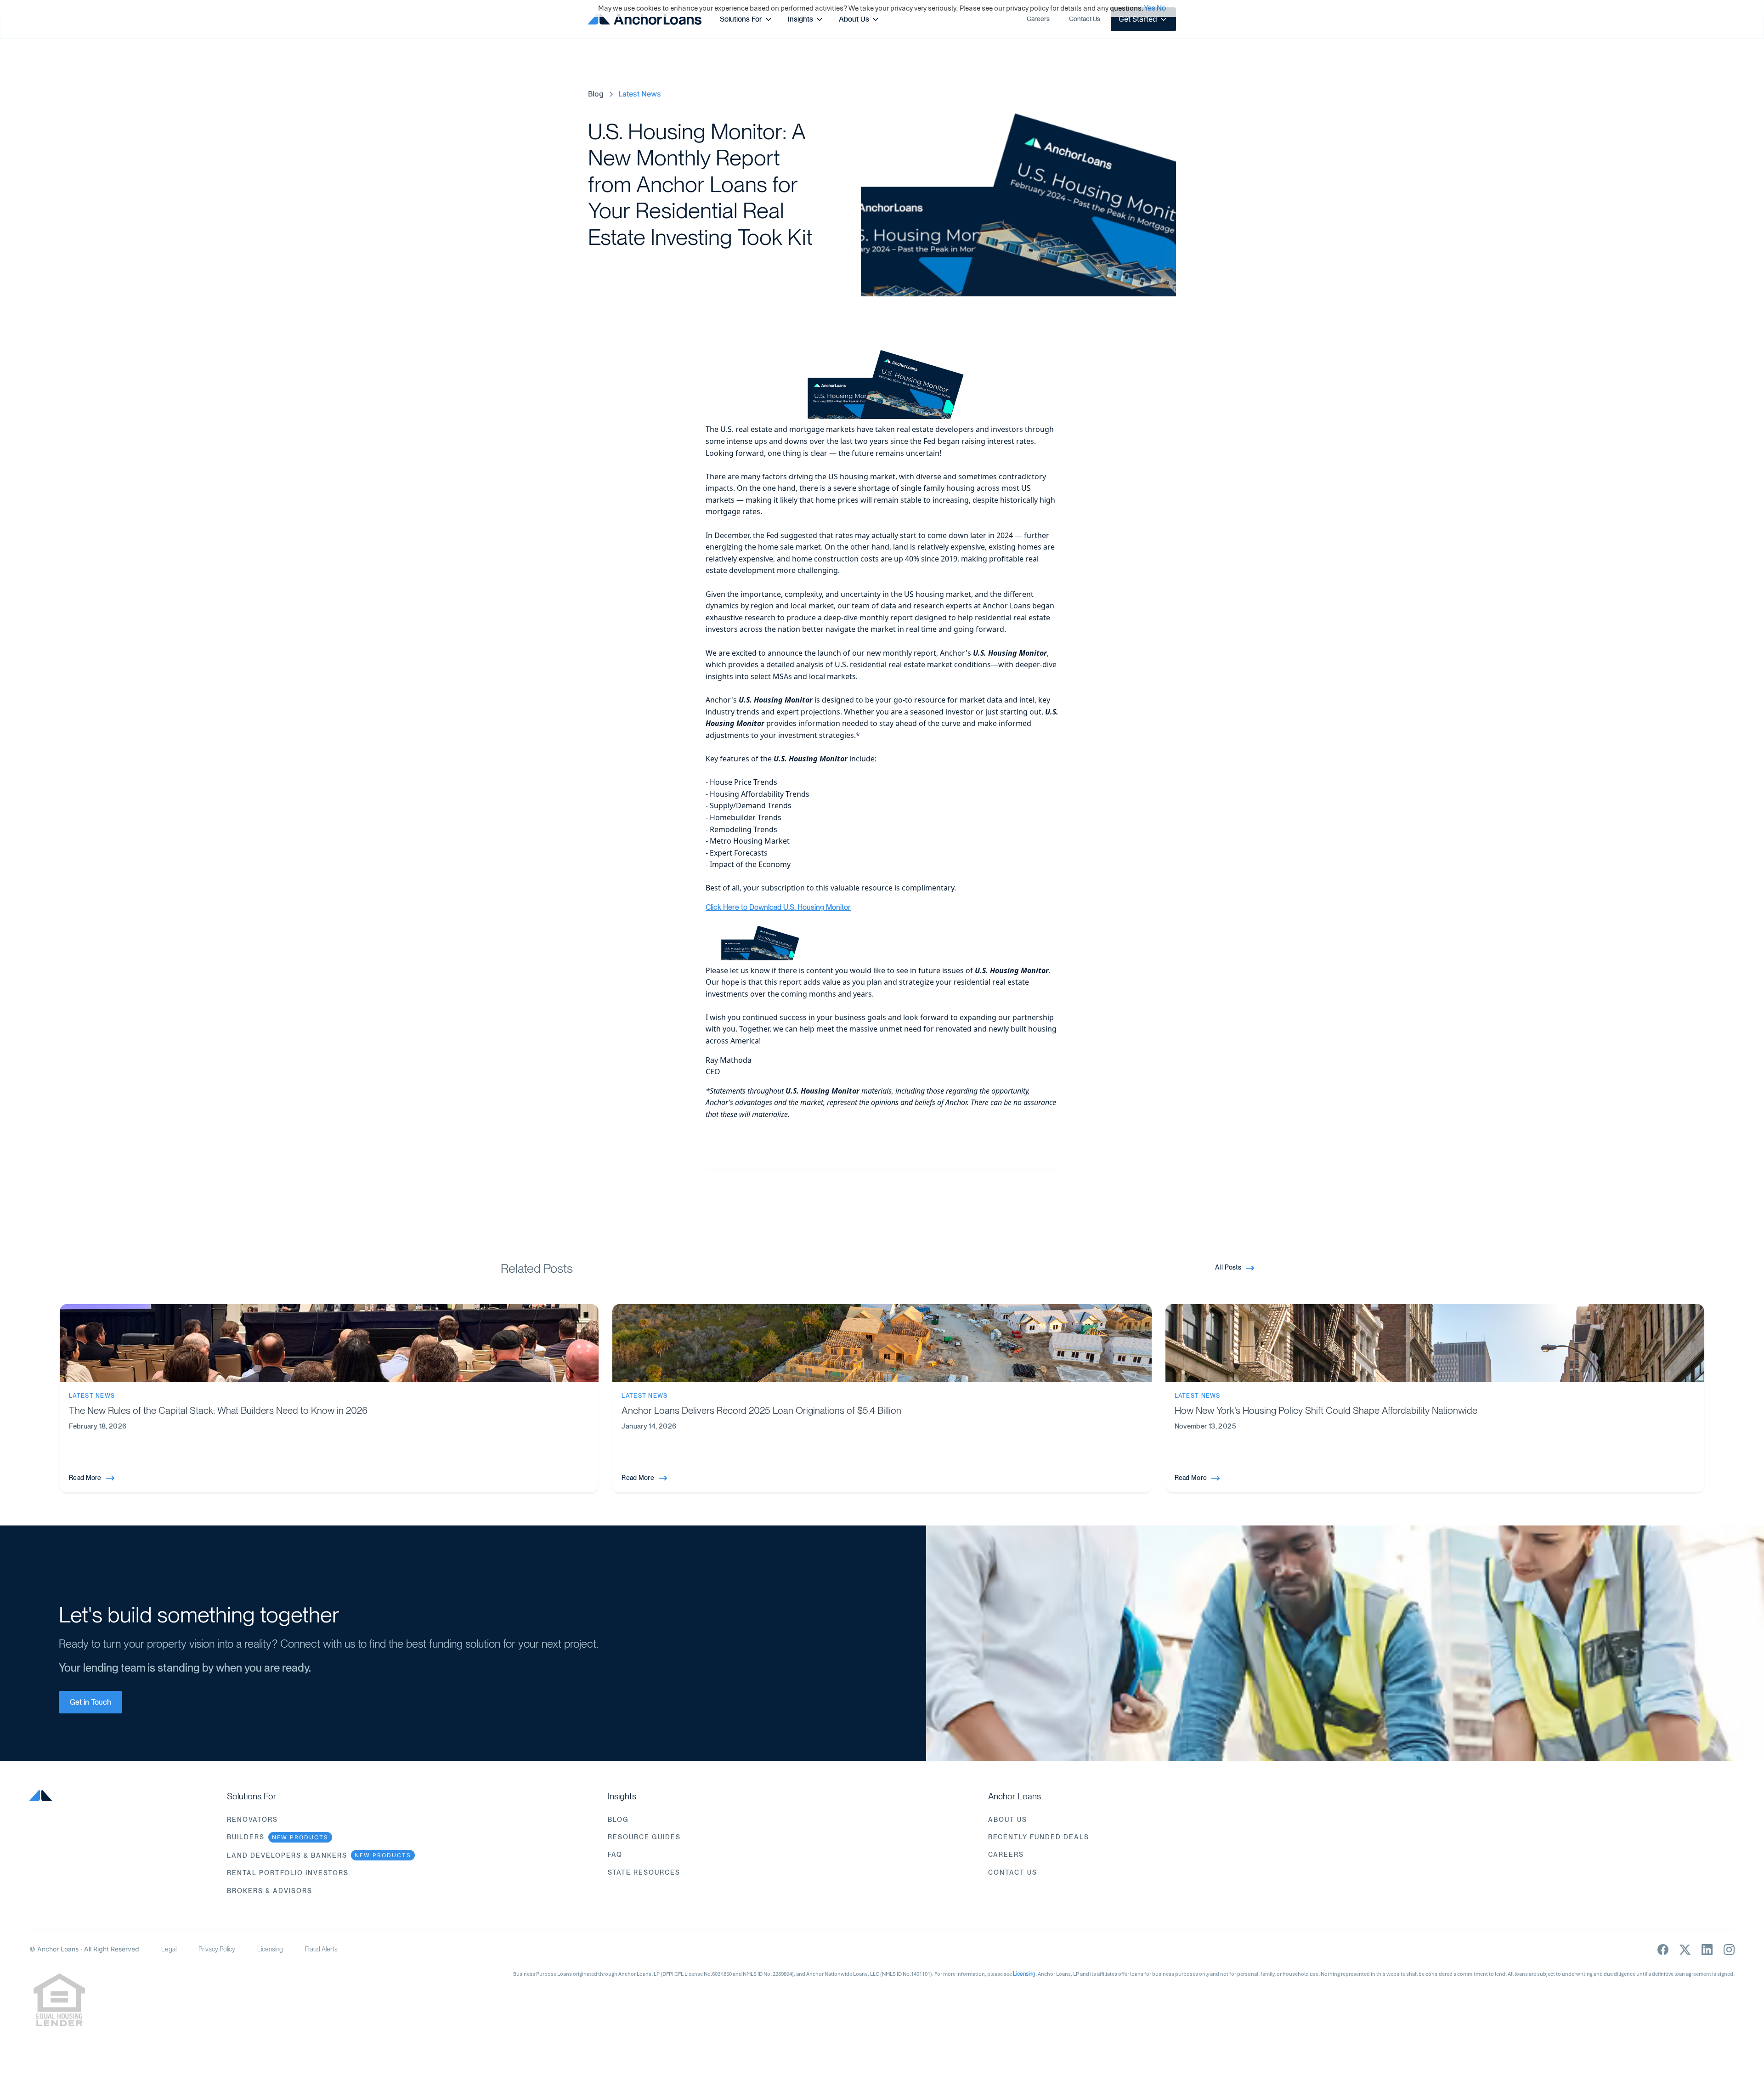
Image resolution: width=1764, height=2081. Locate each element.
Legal (169, 1949)
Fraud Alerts (321, 1949)
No (1161, 8)
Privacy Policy (217, 1949)
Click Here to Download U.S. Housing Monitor (778, 907)
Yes (1150, 8)
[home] (645, 19)
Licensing (270, 1949)
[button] (746, 19)
